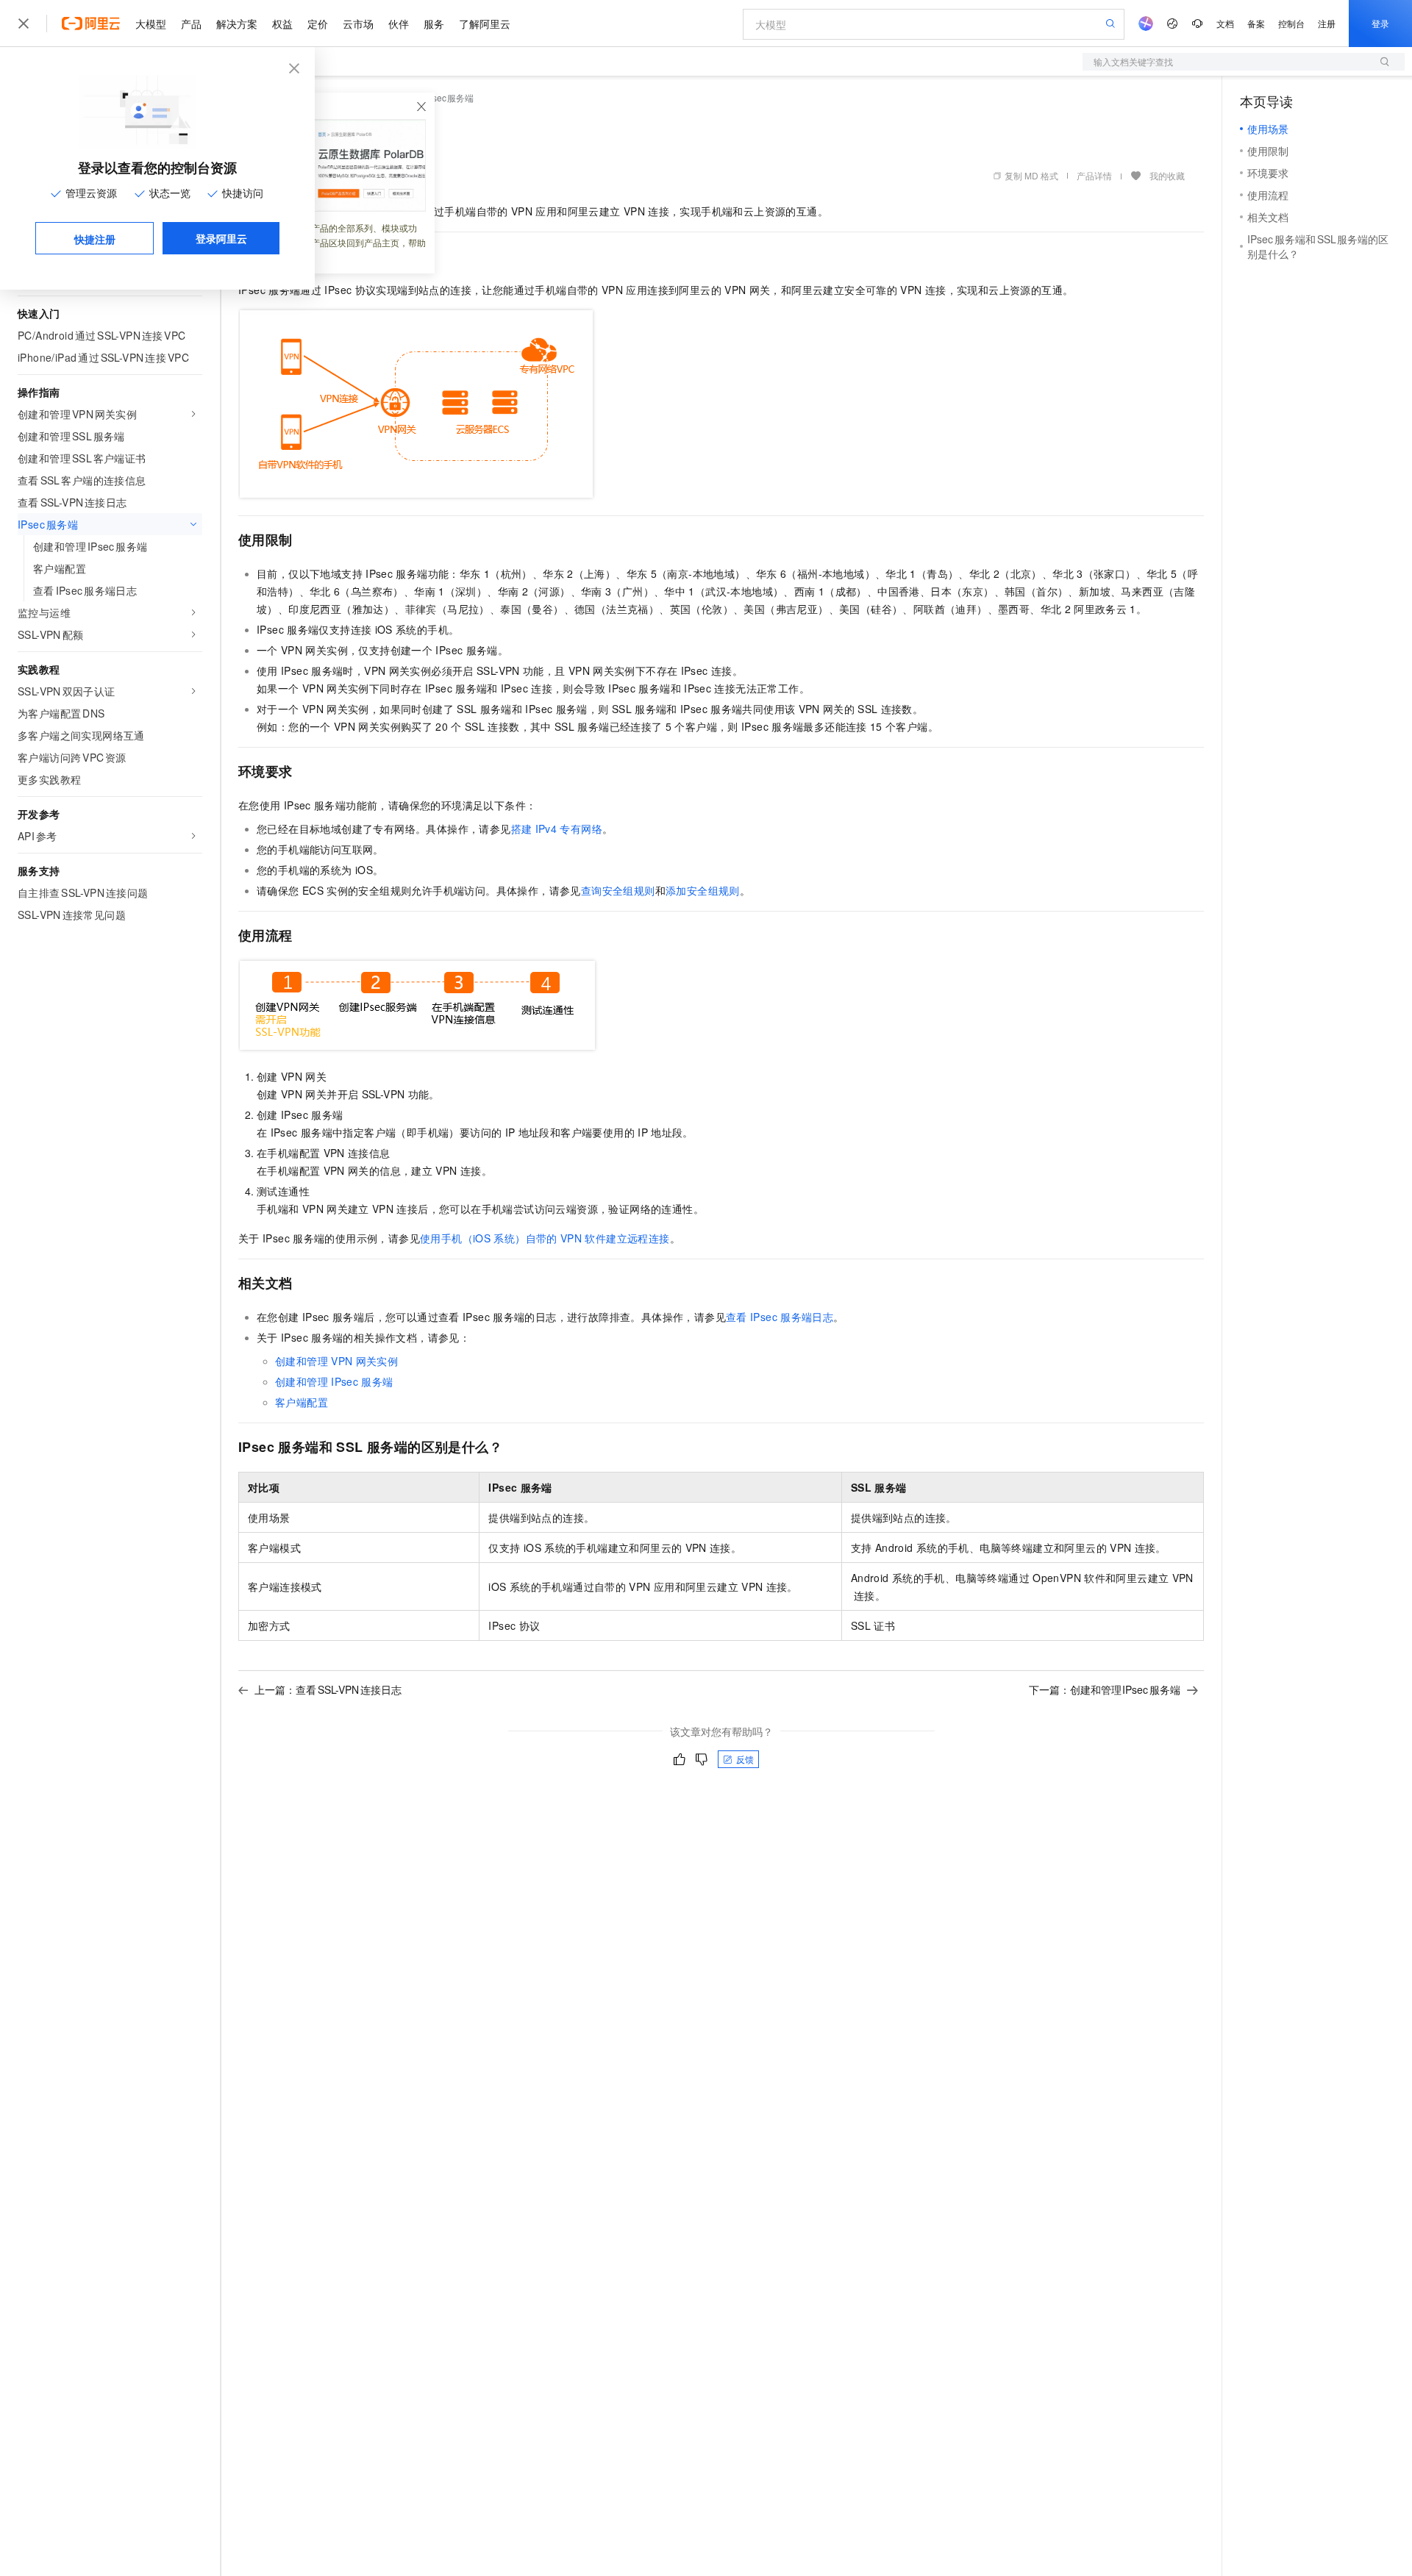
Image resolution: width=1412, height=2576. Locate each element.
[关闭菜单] (24, 24)
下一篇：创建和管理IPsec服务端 (1105, 1689)
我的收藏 (1167, 175)
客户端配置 (302, 1402)
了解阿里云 (485, 24)
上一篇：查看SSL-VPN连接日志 (328, 1689)
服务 (434, 24)
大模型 (151, 24)
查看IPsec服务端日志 (780, 1317)
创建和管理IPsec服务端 (334, 1381)
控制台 (1291, 23)
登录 (1380, 23)
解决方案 (237, 24)
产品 (191, 24)
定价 (318, 24)
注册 (1327, 23)
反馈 (745, 1759)
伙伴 (399, 24)
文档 (1225, 23)
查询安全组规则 (618, 890)
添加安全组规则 (703, 890)
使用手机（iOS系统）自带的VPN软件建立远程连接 (545, 1238)
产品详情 (1094, 175)
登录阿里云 (221, 238)
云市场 (358, 24)
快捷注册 (95, 239)
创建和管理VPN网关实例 (336, 1361)
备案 (1256, 23)
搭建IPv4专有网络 (557, 829)
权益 (282, 24)
